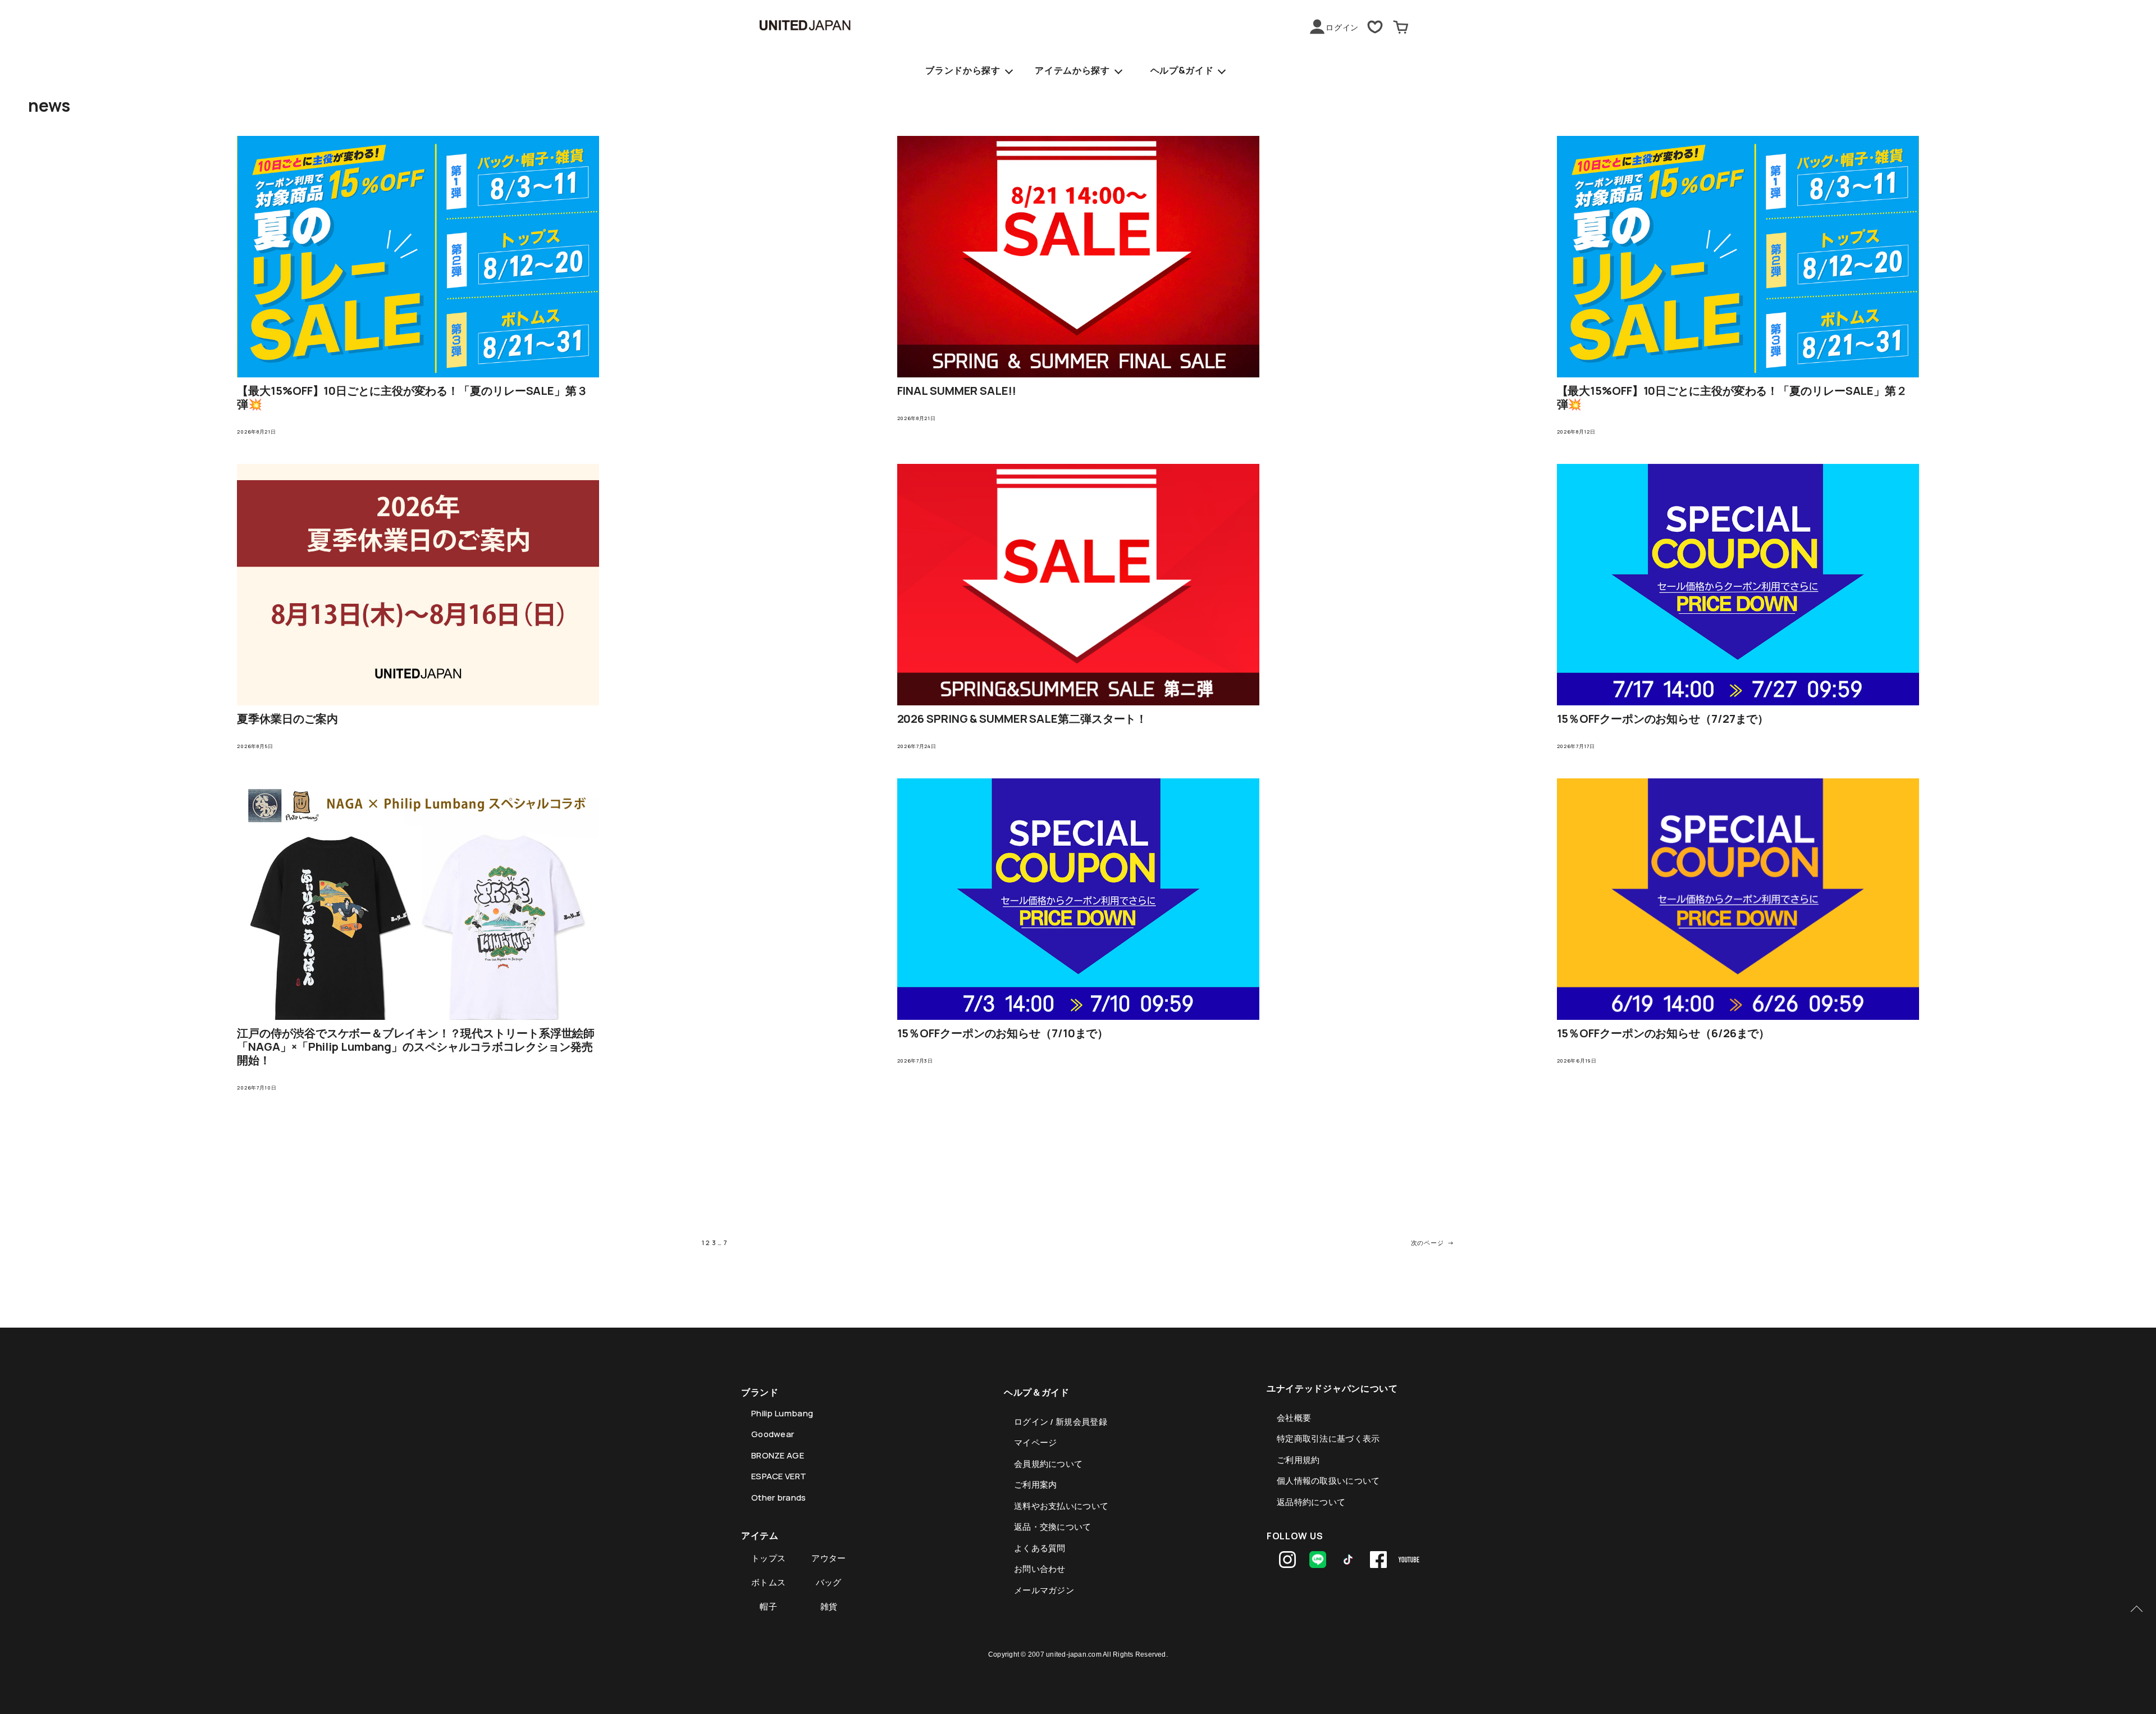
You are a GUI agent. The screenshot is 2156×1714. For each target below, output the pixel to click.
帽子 (768, 1606)
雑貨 (829, 1606)
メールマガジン (1044, 1590)
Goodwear (773, 1434)
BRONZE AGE (778, 1455)
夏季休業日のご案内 (287, 719)
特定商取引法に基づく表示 (1328, 1439)
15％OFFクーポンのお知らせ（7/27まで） (1663, 719)
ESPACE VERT (779, 1476)
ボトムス (768, 1582)
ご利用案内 (1036, 1485)
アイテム (760, 1535)
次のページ (1433, 1243)
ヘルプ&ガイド (1182, 70)
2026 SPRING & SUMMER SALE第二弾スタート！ (1022, 719)
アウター (828, 1558)
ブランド (760, 1392)
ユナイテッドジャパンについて (1332, 1388)
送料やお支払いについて (1061, 1506)
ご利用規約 (1298, 1460)
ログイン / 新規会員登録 (1061, 1422)
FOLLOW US (1295, 1536)
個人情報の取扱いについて (1328, 1481)
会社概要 (1294, 1418)
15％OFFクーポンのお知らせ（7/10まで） (1003, 1033)
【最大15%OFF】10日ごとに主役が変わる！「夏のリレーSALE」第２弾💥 (1732, 398)
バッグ (829, 1582)
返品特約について (1311, 1502)
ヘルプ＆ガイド (1037, 1392)
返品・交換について (1053, 1527)
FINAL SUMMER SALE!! (957, 391)
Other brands (779, 1498)
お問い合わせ (1040, 1569)
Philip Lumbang (782, 1413)
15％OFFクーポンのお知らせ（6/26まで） (1664, 1033)
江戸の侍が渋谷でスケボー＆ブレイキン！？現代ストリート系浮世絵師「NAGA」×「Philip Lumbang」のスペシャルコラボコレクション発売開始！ (416, 1047)
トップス (768, 1558)
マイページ (1036, 1442)
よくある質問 (1040, 1548)
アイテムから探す (1072, 70)
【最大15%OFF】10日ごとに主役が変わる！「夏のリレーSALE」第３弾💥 (412, 398)
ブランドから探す (963, 70)
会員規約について (1048, 1464)
